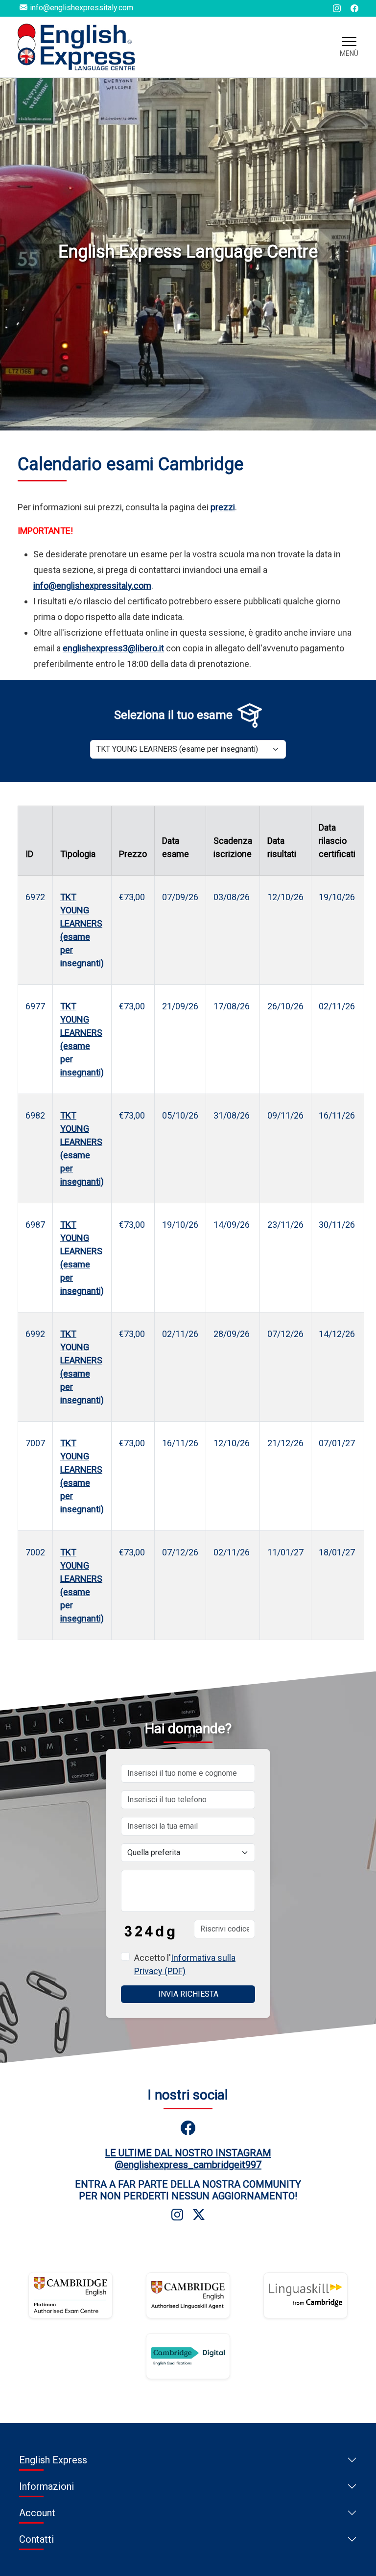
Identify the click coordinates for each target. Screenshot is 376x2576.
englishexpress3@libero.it (113, 648)
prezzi (223, 507)
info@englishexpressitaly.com (92, 585)
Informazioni (47, 2486)
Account (37, 2513)
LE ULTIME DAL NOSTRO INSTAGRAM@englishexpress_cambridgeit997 (188, 2159)
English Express (53, 2460)
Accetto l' (185, 1964)
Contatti (36, 2539)
